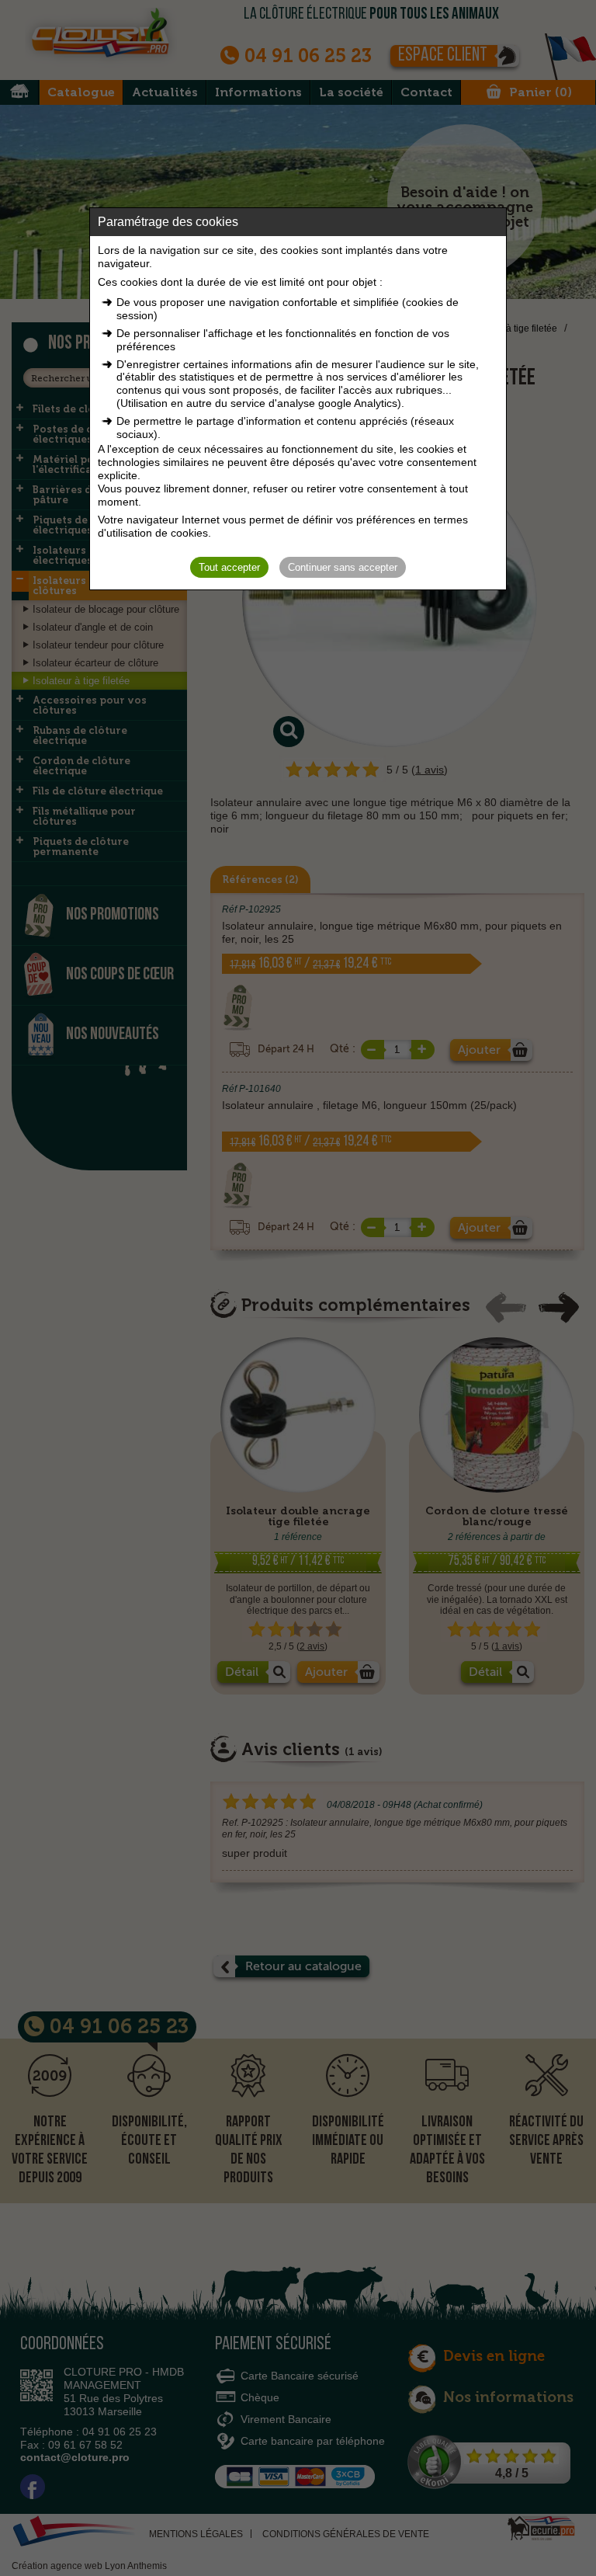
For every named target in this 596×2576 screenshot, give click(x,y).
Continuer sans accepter (343, 567)
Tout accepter (229, 567)
